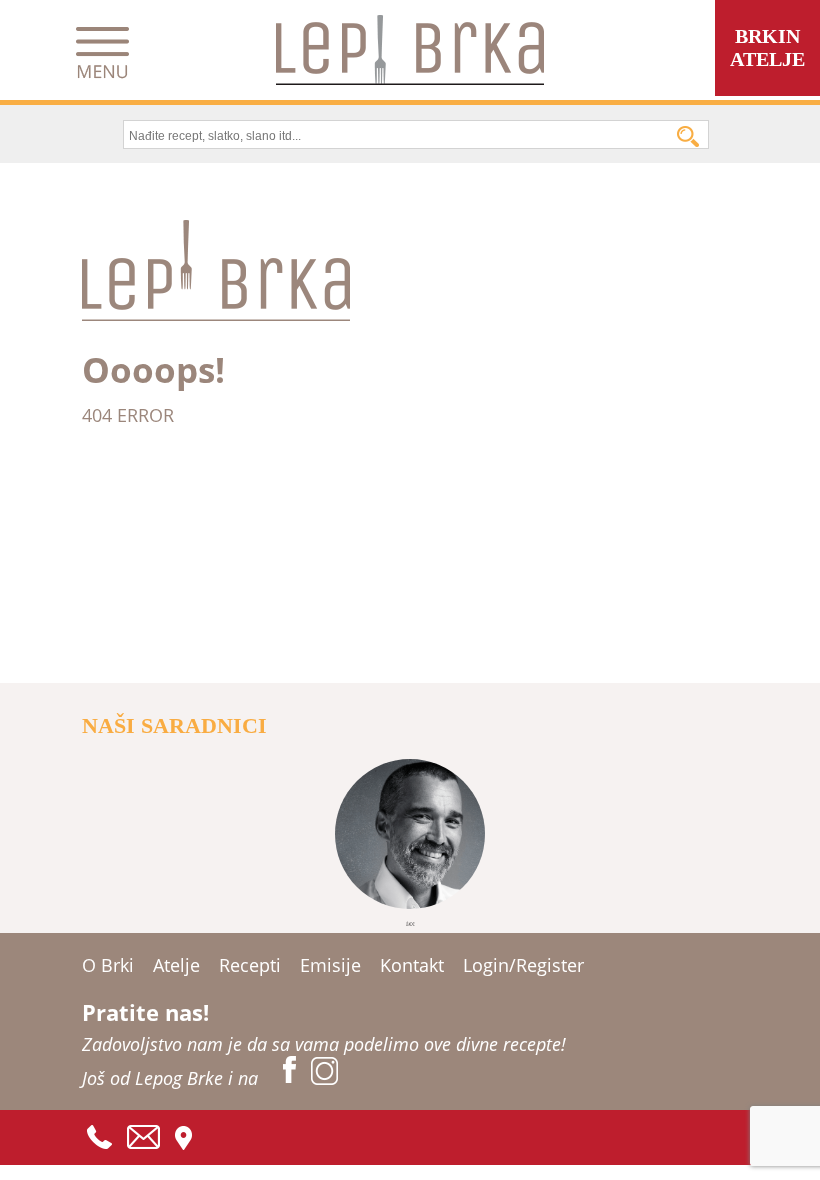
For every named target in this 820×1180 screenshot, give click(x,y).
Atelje (176, 965)
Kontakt (412, 965)
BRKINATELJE (767, 47)
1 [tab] (410, 924)
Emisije (330, 965)
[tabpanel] (410, 834)
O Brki (108, 965)
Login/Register (523, 965)
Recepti (250, 965)
